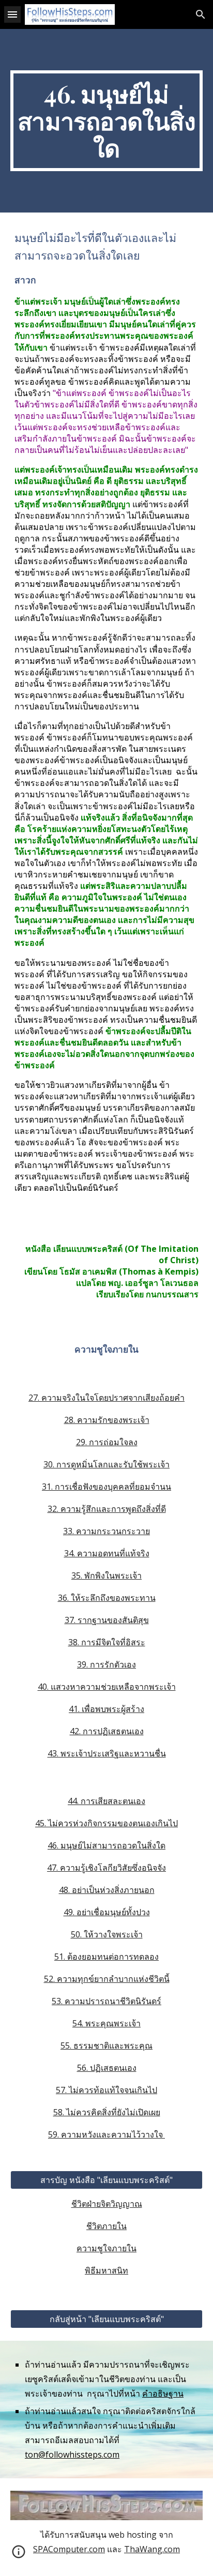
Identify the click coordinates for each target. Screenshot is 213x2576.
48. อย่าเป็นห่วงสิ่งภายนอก (107, 1890)
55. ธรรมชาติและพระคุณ (106, 2045)
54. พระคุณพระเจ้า (106, 2023)
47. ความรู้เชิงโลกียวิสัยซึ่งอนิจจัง (106, 1868)
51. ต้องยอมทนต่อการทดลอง (106, 1957)
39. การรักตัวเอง (106, 1664)
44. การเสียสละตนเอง (106, 1801)
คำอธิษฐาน (163, 2393)
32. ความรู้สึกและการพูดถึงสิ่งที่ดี (107, 1509)
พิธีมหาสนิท (106, 2270)
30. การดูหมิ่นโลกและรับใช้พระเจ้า (106, 1464)
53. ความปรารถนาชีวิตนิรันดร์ (106, 2001)
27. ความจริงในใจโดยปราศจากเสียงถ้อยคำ (106, 1398)
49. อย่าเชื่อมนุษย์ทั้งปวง (107, 1912)
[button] (12, 14)
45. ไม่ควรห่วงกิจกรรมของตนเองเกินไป (106, 1823)
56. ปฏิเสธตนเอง (107, 2068)
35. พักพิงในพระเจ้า (106, 1575)
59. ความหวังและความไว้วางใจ (106, 2134)
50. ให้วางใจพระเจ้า (107, 1934)
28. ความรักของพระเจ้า (107, 1420)
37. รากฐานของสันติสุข (107, 1620)
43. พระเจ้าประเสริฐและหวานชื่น (107, 1753)
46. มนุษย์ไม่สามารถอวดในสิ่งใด (106, 1845)
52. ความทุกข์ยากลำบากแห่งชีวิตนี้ (107, 1979)
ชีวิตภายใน (106, 2226)
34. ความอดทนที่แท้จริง (107, 1553)
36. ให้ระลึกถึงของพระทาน (107, 1598)
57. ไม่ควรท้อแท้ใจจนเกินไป (106, 2090)
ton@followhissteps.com (72, 2454)
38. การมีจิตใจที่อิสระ (107, 1642)
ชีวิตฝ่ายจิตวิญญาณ (107, 2204)
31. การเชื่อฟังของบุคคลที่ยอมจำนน (106, 1487)
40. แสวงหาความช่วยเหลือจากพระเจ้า (107, 1687)
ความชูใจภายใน (106, 2248)
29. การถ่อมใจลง (107, 1442)
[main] (106, 121)
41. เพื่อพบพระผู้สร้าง (106, 1709)
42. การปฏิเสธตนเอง (107, 1731)
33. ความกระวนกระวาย (106, 1531)
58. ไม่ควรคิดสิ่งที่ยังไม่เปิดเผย (107, 2112)
